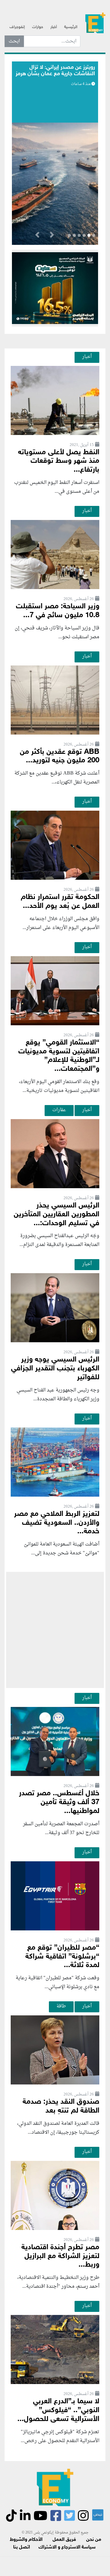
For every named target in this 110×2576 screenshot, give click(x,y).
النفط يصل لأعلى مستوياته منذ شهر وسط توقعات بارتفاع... (59, 461)
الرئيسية (71, 27)
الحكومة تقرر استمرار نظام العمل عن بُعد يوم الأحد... (60, 902)
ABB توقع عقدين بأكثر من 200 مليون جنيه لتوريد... (60, 757)
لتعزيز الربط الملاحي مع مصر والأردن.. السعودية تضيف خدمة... (57, 1523)
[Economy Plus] (95, 25)
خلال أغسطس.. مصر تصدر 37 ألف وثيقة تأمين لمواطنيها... (59, 1802)
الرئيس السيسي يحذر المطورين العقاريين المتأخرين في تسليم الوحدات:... (57, 1215)
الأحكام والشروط (26, 2540)
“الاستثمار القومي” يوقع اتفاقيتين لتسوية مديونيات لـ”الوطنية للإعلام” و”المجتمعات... (59, 1056)
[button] (52, 236)
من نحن (94, 2540)
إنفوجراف (17, 27)
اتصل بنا (22, 2547)
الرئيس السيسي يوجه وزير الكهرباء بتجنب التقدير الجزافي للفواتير (55, 1369)
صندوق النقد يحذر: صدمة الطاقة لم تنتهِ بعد (61, 2106)
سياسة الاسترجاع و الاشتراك (67, 2547)
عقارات (59, 1110)
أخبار (54, 27)
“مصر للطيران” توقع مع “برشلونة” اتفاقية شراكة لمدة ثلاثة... (62, 1957)
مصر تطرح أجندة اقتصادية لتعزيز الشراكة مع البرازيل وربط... (60, 2256)
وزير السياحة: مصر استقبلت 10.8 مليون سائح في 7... (58, 611)
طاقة (61, 2006)
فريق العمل (64, 2540)
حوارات (38, 27)
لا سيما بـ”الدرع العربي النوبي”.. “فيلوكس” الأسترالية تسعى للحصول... (58, 2410)
